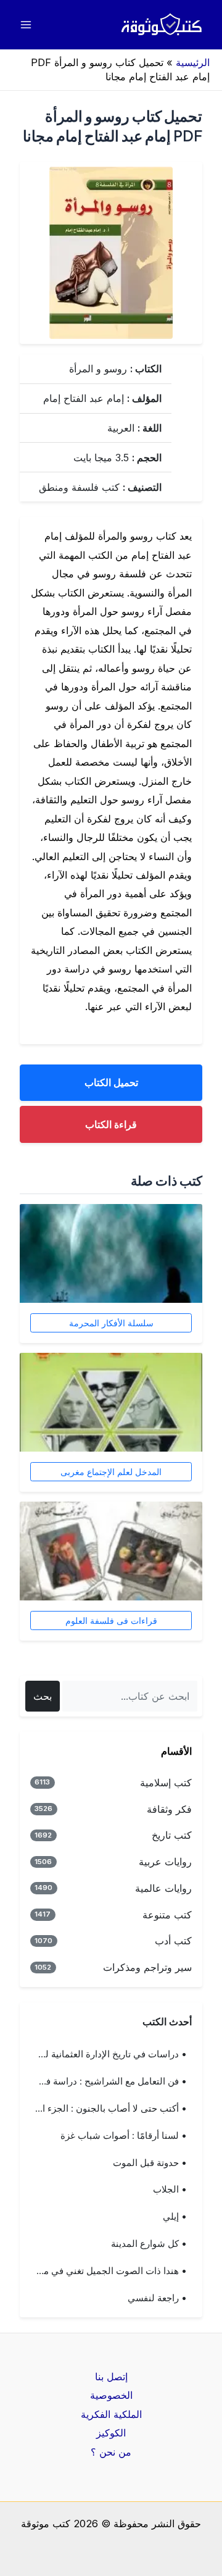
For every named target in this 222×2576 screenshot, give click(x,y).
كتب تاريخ (113, 1835)
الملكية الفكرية (111, 2414)
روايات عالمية (113, 1888)
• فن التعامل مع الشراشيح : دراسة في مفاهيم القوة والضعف (106, 2081)
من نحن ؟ (111, 2452)
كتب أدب (113, 1941)
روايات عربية (113, 1862)
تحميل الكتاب (111, 1082)
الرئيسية (193, 62)
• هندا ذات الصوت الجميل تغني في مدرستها (106, 2271)
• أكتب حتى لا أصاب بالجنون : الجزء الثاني (106, 2109)
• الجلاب (170, 2189)
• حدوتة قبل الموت (150, 2163)
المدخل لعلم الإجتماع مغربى (111, 1472)
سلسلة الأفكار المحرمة (111, 1323)
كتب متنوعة (113, 1915)
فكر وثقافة (113, 1809)
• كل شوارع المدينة (149, 2244)
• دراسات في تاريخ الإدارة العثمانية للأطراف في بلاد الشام (106, 2054)
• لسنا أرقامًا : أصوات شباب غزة (124, 2136)
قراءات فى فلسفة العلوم (111, 1620)
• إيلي (175, 2217)
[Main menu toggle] (26, 25)
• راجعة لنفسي (157, 2298)
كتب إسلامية (113, 1783)
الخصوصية (111, 2395)
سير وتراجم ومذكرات (113, 1967)
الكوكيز (111, 2433)
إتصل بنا (111, 2377)
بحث (43, 1696)
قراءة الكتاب (111, 1124)
